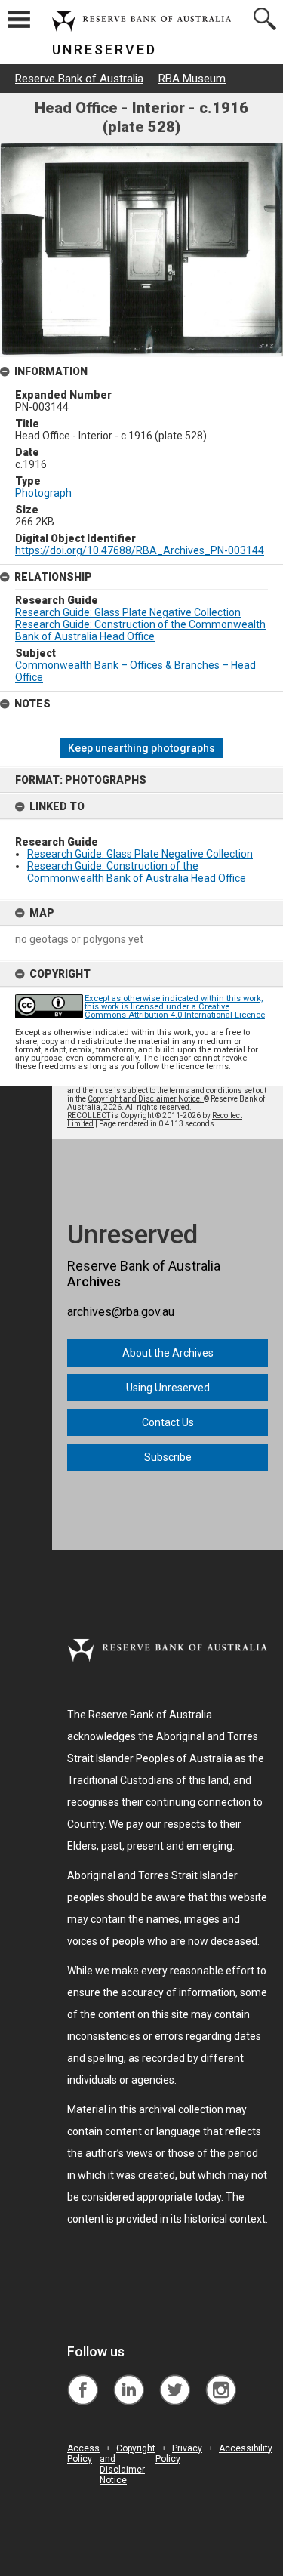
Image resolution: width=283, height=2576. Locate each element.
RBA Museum (192, 79)
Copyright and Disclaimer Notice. (146, 1099)
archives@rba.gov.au (121, 1312)
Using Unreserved (168, 1388)
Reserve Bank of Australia (79, 79)
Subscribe (168, 1457)
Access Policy (83, 2454)
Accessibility (246, 2448)
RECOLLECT (89, 1115)
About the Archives (168, 1353)
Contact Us (168, 1422)
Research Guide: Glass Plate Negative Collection (140, 854)
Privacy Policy (179, 2454)
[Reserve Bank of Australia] (83, 2379)
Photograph (43, 493)
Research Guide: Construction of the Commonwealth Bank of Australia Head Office (137, 872)
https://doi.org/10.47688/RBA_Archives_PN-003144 (140, 550)
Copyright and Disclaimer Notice (128, 2464)
